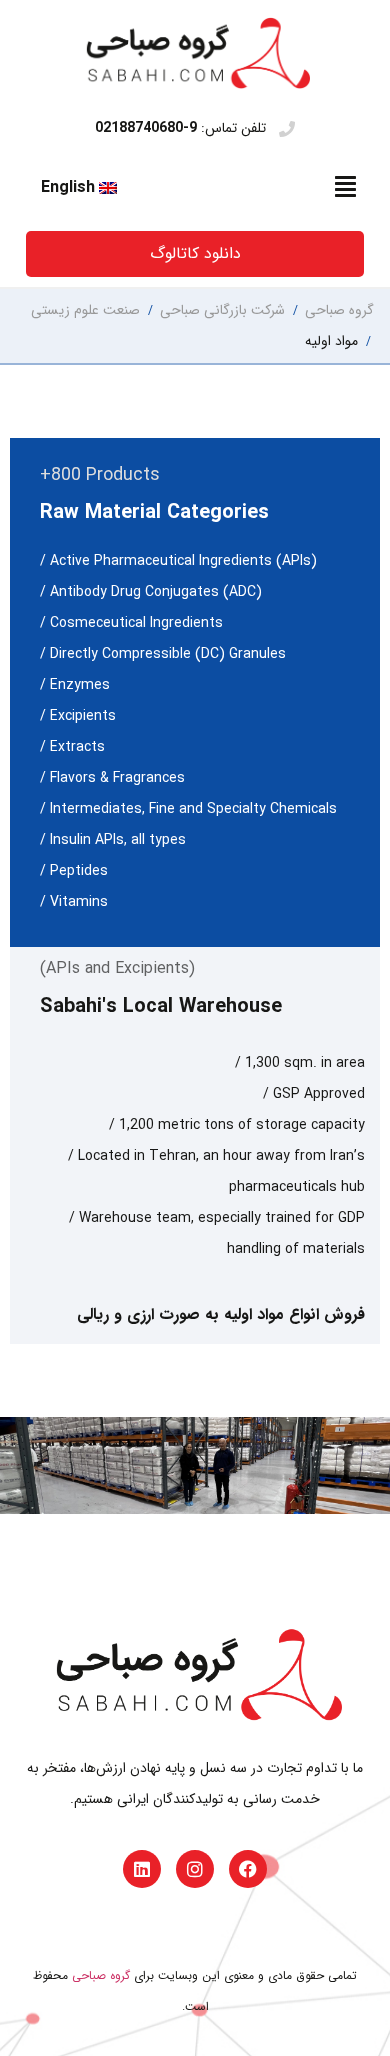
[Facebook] (248, 1869)
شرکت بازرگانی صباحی (222, 310)
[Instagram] (195, 1869)
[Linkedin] (142, 1869)
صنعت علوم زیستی (85, 310)
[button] (346, 187)
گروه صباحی (339, 310)
